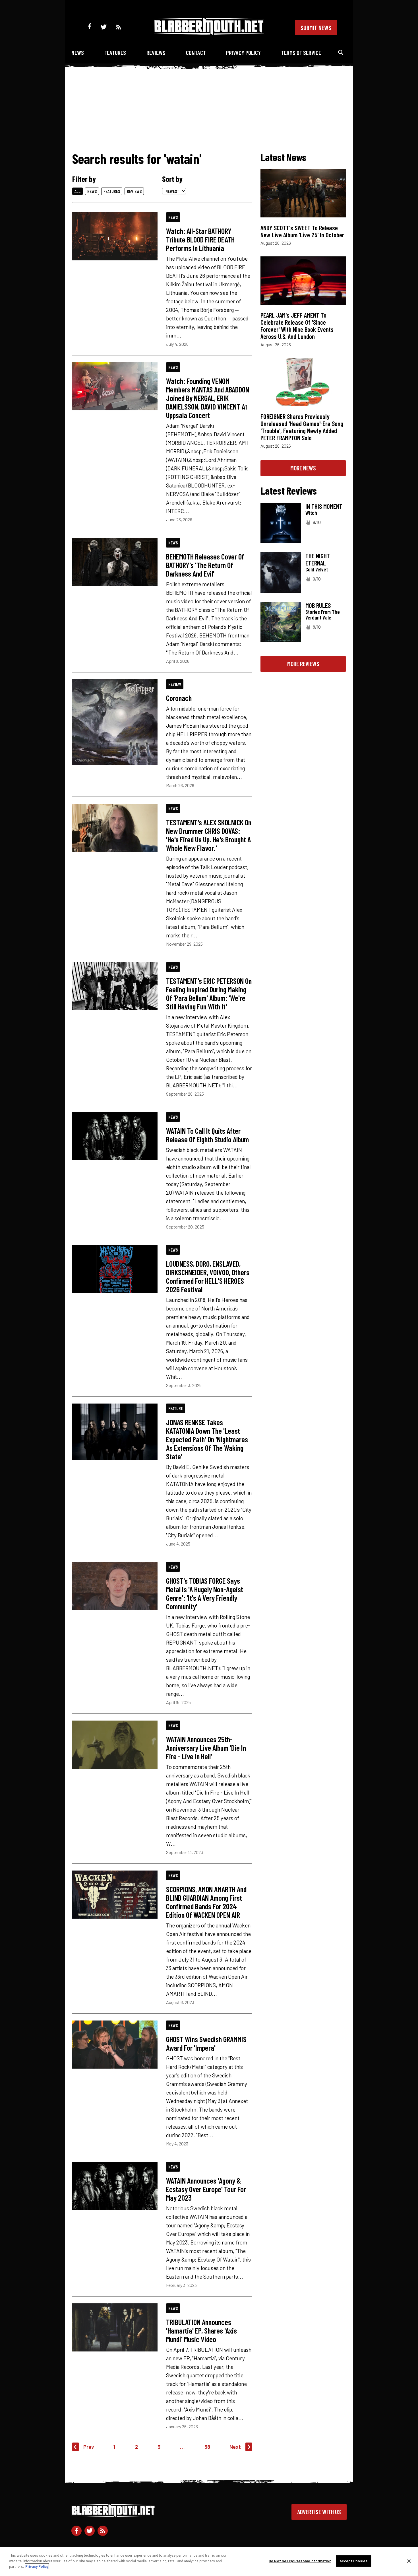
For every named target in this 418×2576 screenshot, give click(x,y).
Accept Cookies (353, 2561)
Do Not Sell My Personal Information (300, 2561)
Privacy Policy (243, 53)
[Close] (409, 2561)
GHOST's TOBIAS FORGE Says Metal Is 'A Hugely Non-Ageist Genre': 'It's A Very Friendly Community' (205, 1593)
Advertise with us (319, 2512)
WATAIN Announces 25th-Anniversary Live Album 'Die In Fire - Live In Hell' (206, 1748)
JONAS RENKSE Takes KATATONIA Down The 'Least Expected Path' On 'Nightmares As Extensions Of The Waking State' (207, 1439)
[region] (209, 2561)
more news (303, 468)
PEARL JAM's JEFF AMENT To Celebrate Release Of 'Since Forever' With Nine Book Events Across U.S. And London (297, 326)
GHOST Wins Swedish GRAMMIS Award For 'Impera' (206, 2043)
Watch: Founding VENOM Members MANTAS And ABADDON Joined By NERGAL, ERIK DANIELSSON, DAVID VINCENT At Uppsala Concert (208, 398)
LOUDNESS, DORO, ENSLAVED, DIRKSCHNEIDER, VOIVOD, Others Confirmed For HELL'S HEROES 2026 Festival (208, 1276)
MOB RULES (318, 605)
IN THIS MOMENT (324, 506)
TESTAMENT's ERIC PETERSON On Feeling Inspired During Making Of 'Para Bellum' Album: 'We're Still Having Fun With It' (209, 993)
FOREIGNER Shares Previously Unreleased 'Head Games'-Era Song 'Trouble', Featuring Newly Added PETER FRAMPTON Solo (302, 427)
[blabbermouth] (209, 33)
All (77, 191)
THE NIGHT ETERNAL (318, 559)
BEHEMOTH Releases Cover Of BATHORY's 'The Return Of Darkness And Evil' (205, 565)
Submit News (316, 28)
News (78, 53)
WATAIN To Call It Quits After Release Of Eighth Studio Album (207, 1135)
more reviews (303, 664)
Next (235, 2447)
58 (207, 2447)
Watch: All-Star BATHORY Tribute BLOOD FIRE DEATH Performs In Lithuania (200, 239)
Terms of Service (301, 53)
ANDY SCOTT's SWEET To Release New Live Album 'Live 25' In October (302, 231)
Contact (196, 53)
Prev (89, 2447)
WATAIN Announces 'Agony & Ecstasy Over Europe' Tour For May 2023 (206, 2189)
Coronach (179, 698)
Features (115, 53)
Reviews (156, 53)
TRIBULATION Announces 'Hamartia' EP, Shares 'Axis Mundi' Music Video (201, 2330)
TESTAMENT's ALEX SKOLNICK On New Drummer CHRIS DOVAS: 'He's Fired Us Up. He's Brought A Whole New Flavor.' (209, 835)
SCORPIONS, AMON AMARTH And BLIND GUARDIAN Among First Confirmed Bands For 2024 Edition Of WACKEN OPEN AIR (206, 1902)
